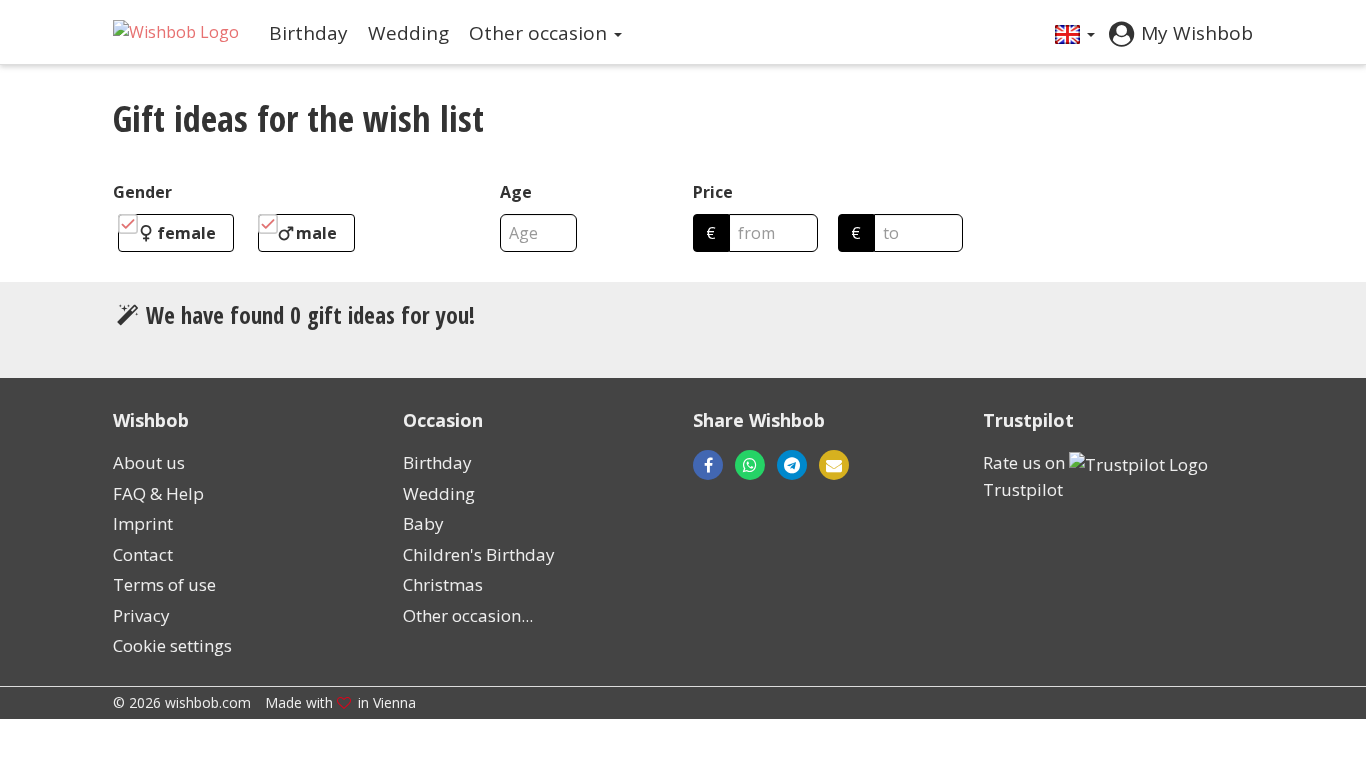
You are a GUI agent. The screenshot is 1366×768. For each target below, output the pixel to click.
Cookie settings (172, 645)
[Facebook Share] (708, 465)
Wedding (408, 33)
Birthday (308, 33)
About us (149, 462)
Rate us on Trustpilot (1026, 476)
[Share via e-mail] (828, 465)
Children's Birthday (479, 554)
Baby (423, 523)
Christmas (443, 584)
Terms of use (164, 584)
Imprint (143, 523)
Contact (143, 554)
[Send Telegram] (792, 465)
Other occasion (540, 33)
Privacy (141, 615)
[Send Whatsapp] (750, 465)
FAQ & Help (158, 493)
